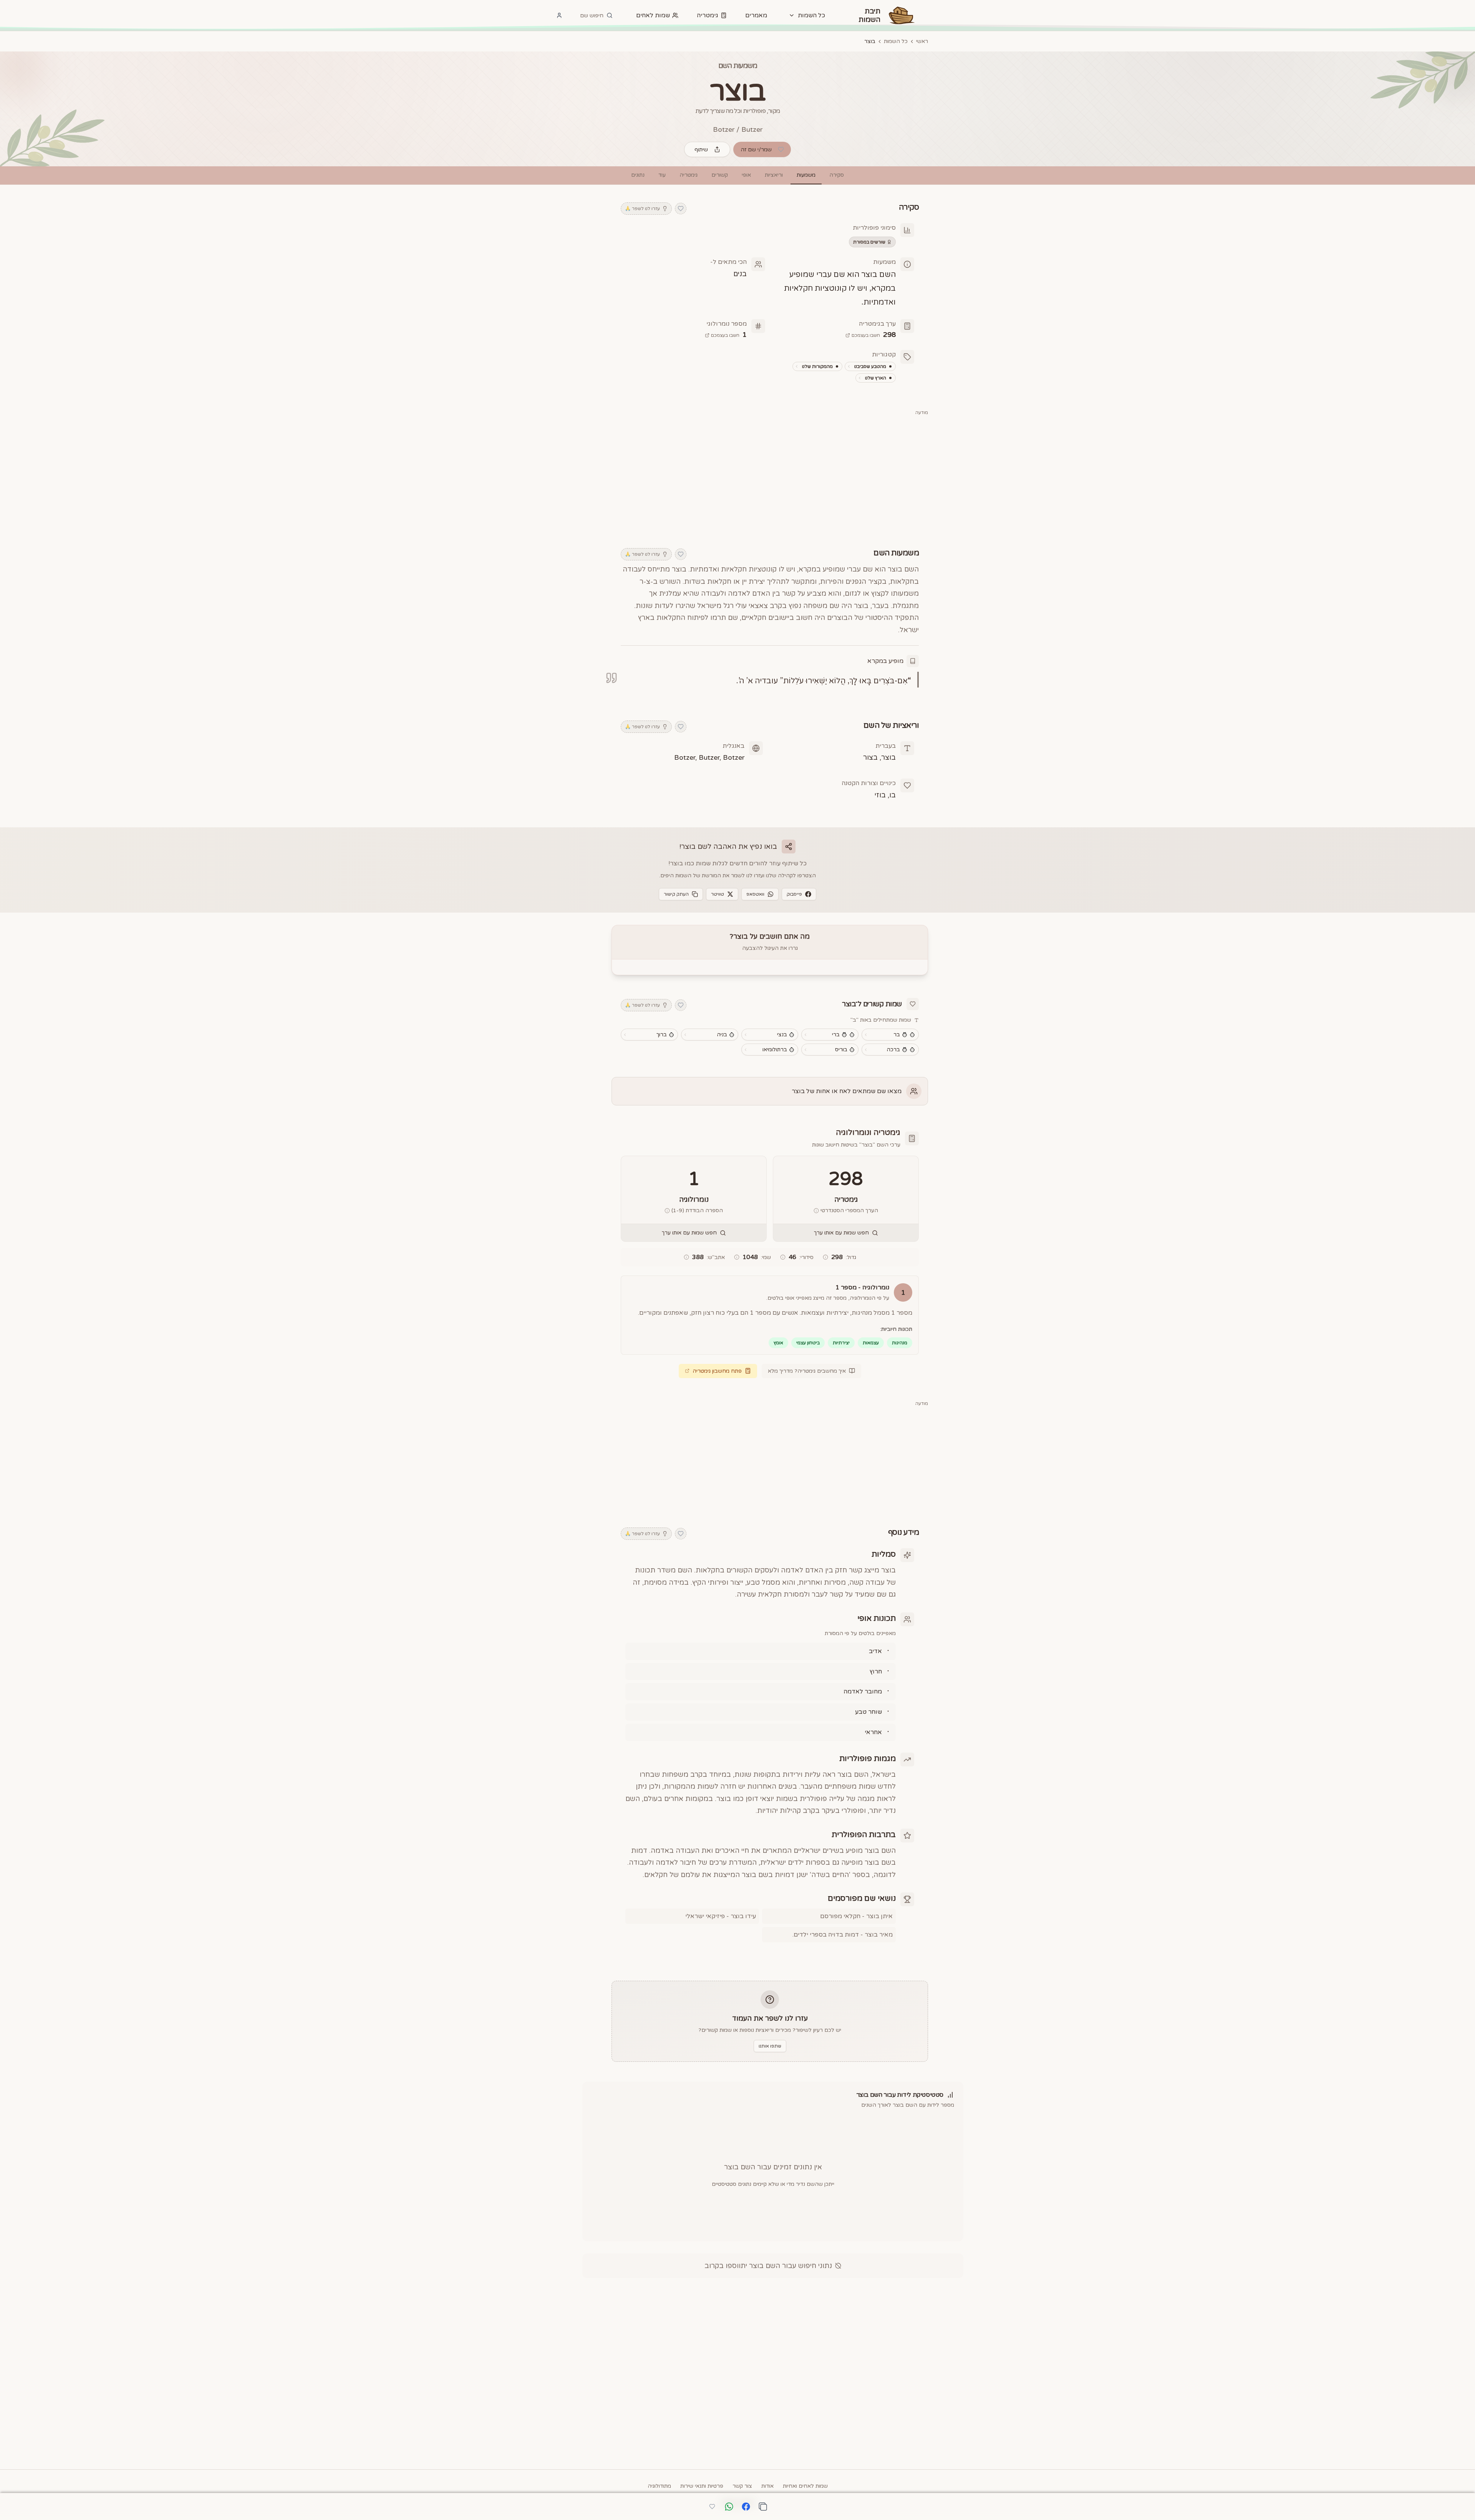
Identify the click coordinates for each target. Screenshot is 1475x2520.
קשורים (720, 175)
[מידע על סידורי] (783, 1257)
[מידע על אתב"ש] (686, 1257)
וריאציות (774, 175)
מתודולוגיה (659, 2486)
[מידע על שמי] (737, 1257)
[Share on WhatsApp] (729, 2507)
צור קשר (742, 2486)
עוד (662, 175)
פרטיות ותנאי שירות (702, 2486)
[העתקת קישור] (763, 2507)
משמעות (806, 175)
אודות (767, 2486)
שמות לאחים (653, 15)
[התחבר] (559, 15)
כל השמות (896, 41)
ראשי (922, 41)
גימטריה (708, 15)
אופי (746, 175)
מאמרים (756, 15)
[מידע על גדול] (825, 1257)
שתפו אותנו (770, 2046)
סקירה (837, 175)
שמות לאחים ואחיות (805, 2486)
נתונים (638, 175)
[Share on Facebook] (746, 2507)
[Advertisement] (770, 477)
